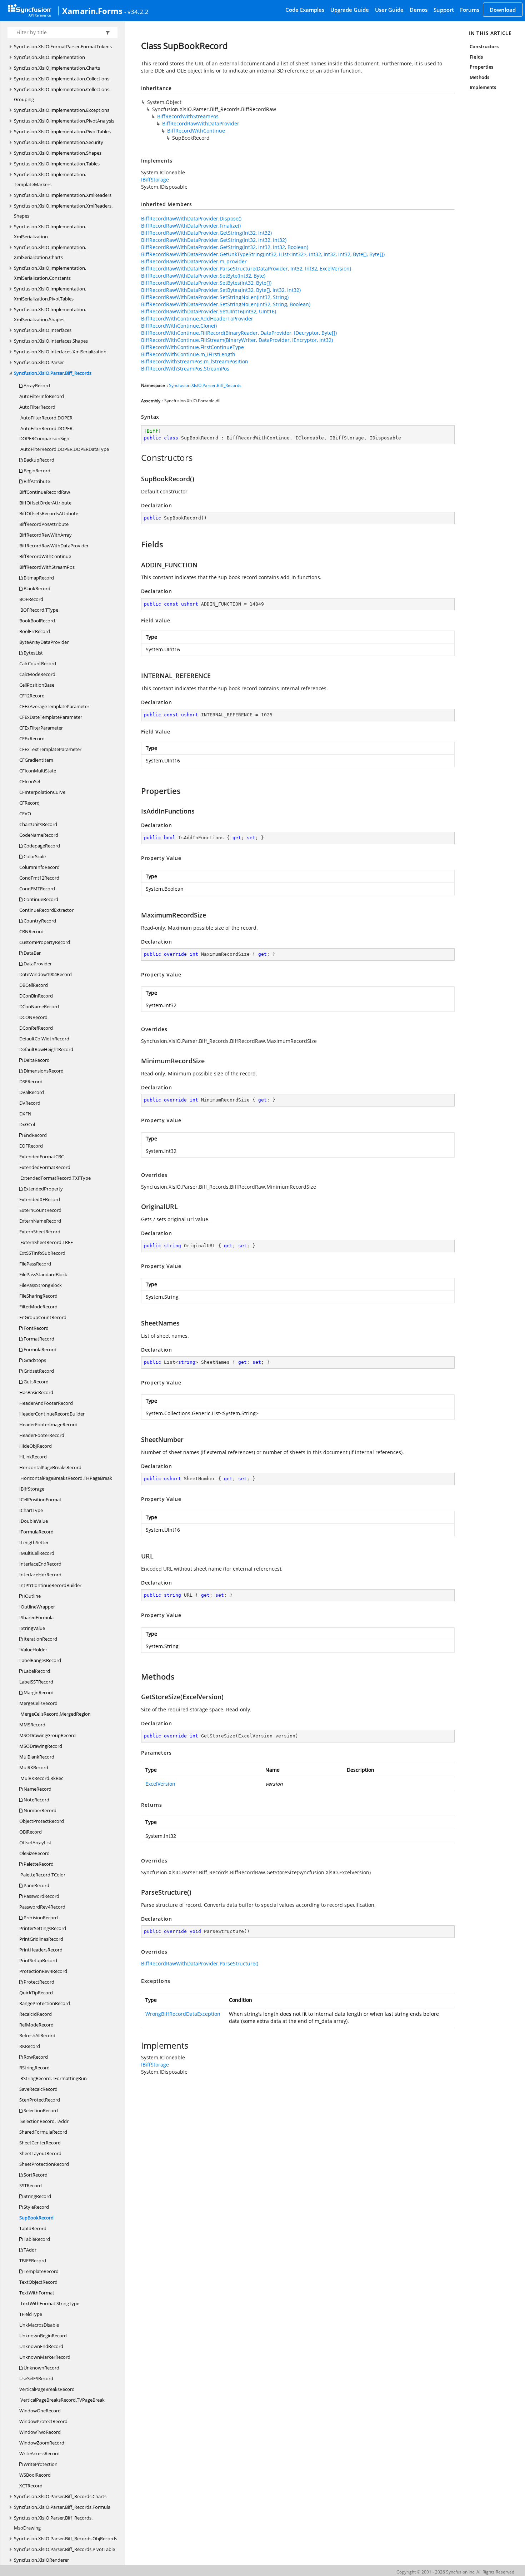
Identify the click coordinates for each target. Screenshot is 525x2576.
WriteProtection (40, 2464)
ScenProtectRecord (40, 2100)
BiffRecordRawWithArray (46, 535)
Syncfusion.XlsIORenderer (41, 2560)
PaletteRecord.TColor (42, 1875)
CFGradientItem (36, 760)
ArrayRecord (36, 386)
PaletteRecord (38, 1864)
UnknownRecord (41, 2368)
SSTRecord (31, 2185)
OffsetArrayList (35, 1843)
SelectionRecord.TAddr (44, 2121)
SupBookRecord (36, 2218)
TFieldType (31, 2314)
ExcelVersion (160, 1784)
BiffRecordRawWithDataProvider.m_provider (194, 261)
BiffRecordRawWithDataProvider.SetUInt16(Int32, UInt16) (209, 311)
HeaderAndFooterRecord (46, 1403)
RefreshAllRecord (37, 2035)
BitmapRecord (38, 578)
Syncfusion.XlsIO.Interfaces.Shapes (51, 341)
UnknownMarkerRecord (45, 2357)
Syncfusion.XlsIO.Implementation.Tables (57, 164)
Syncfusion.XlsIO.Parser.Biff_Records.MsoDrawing (53, 2523)
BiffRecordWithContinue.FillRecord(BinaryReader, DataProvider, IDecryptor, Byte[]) (239, 333)
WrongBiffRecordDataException (183, 2014)
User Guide (389, 10)
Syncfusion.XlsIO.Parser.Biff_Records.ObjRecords (66, 2538)
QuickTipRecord (36, 1993)
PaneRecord (36, 1885)
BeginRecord (36, 471)
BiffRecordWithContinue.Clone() (179, 326)
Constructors (484, 46)
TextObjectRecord (38, 2282)
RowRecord (35, 2057)
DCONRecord (33, 1017)
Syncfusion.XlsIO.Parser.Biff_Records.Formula (62, 2507)
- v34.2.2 (136, 11)
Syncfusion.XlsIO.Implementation (49, 57)
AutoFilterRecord (37, 407)
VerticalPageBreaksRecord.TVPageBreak (62, 2400)
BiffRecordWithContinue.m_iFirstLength (188, 354)
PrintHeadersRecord (41, 1950)
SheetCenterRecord (40, 2143)
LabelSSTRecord (36, 1682)
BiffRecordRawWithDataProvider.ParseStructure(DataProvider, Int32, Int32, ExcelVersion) (246, 268)
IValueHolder (33, 1650)
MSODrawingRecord (41, 1746)
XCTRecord (31, 2486)
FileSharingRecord (38, 1296)
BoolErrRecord (35, 631)
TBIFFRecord (33, 2261)
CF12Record (32, 696)
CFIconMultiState (38, 771)
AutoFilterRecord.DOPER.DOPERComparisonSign (46, 433)
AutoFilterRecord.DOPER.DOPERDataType (64, 449)
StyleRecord (36, 2207)
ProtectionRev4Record (43, 1971)
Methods (479, 77)
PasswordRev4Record (42, 1907)
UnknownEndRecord (41, 2346)
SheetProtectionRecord (44, 2164)
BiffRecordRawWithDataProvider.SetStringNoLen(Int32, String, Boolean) (226, 304)
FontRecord (36, 1328)
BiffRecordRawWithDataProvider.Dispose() (191, 218)
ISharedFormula (36, 1617)
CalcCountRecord (38, 663)
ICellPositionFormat (40, 1500)
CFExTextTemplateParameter (50, 749)
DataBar (32, 953)
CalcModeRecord (37, 674)
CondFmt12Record (39, 878)
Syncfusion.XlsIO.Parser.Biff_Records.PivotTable (64, 2549)
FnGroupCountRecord (43, 1317)
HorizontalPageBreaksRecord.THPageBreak (66, 1478)
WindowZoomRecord (42, 2443)
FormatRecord (38, 1339)
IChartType (31, 1510)
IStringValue (32, 1628)
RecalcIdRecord (36, 2014)
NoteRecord (36, 1800)
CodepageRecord (41, 846)
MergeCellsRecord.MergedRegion (55, 1714)
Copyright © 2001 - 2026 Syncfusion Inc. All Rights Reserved (455, 2572)
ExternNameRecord (40, 1221)
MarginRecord (38, 1692)
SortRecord (35, 2175)
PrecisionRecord (40, 1918)
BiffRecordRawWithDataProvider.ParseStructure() (200, 1963)
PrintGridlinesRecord (41, 1939)
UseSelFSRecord (36, 2378)
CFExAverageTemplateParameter (54, 706)
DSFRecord (31, 1081)
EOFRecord (31, 1146)
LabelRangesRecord (40, 1660)
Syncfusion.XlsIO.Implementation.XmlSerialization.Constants (50, 273)
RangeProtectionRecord (45, 2003)
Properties (481, 67)
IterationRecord (40, 1639)
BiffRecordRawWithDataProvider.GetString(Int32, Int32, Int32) (214, 240)
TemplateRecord (41, 2271)
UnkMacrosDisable (39, 2325)
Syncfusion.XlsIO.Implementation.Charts (57, 68)
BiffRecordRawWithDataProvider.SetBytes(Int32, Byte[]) (206, 283)
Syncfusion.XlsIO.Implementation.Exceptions (62, 110)
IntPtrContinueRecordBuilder (50, 1585)
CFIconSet (30, 781)
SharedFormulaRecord (43, 2132)
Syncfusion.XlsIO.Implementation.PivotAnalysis (64, 121)
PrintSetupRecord (38, 1960)
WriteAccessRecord (39, 2453)
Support (444, 10)
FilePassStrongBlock (41, 1285)
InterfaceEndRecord (40, 1564)
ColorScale (34, 856)
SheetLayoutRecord (40, 2153)
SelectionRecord (40, 2110)
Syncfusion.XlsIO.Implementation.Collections (62, 79)
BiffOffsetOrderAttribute (45, 503)
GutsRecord (36, 1382)
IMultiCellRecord (37, 1553)
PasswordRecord (41, 1896)
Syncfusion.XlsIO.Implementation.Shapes (58, 153)
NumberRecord (39, 1810)
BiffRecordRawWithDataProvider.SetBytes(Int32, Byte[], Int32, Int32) (221, 290)
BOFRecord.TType (39, 610)
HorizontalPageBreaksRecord (50, 1467)
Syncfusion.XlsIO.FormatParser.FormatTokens (63, 46)
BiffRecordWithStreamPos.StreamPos (185, 369)
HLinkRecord (33, 1457)
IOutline (32, 1596)
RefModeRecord (36, 2025)
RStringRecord (34, 2068)
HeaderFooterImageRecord (48, 1424)
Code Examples (305, 10)
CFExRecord (32, 739)
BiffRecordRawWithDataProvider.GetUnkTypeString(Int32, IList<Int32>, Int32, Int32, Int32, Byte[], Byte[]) (263, 254)
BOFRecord (31, 599)
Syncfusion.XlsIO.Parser (39, 362)
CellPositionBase (37, 685)
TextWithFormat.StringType (49, 2303)
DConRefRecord (36, 1028)
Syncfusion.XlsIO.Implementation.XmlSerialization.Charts (50, 252)
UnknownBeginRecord (43, 2336)
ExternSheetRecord (40, 1232)
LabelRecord (36, 1671)
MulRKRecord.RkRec (41, 1778)
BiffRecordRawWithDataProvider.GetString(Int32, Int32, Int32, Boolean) (225, 247)
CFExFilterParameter (41, 728)
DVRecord (30, 1103)
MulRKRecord (34, 1767)
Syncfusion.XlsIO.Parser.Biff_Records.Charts (60, 2496)
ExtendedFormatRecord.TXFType (55, 1178)
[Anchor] (137, 458)
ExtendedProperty (43, 1189)
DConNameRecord (39, 1006)
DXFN (25, 1114)
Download (503, 10)
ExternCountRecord (40, 1210)
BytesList (33, 653)
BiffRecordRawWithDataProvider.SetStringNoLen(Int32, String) (215, 297)
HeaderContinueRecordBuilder (52, 1414)
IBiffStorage (32, 1489)
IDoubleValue (34, 1521)
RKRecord (30, 2046)
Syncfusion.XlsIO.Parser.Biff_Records (53, 373)
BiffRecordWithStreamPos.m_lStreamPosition (195, 361)
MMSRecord (32, 1725)
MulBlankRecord (37, 1757)
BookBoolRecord (37, 621)
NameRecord (37, 1789)
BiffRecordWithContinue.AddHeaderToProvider (197, 319)
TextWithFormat (37, 2293)
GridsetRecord (38, 1371)
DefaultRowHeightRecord (46, 1049)
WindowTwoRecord (40, 2432)
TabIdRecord (33, 2228)
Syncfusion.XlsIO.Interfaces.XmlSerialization (60, 352)
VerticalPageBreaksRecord (47, 2389)
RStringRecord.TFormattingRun (53, 2078)
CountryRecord (39, 921)
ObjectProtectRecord (42, 1821)
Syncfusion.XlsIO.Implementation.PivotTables (62, 131)
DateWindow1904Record (46, 974)
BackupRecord (38, 460)
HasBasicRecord (36, 1392)
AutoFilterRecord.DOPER (46, 418)
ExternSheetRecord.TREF (46, 1242)
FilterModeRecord (38, 1307)
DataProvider (37, 964)
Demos (419, 10)
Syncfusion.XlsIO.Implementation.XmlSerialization (50, 232)
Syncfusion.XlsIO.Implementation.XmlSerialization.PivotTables (50, 294)
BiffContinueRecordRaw (45, 492)
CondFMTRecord (37, 889)
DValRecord (32, 1092)
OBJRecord (31, 1832)
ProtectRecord (38, 1982)
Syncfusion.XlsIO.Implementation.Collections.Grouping (62, 94)
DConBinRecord (36, 996)
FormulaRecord (39, 1349)
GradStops (34, 1360)
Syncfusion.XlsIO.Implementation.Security (59, 142)
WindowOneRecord (40, 2411)
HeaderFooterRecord (42, 1435)
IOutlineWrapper (37, 1607)
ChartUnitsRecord (38, 824)
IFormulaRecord (36, 1532)
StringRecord (37, 2196)
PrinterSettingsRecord (43, 1928)
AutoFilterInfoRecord (42, 396)
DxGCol (27, 1124)
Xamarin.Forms (92, 11)
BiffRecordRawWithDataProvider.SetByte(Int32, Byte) (203, 276)
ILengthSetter (34, 1542)
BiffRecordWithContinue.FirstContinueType (192, 347)
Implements (483, 87)
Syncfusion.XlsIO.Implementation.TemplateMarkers (50, 179)
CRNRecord (31, 931)
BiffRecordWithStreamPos (47, 567)
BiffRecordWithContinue (45, 556)
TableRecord (36, 2239)
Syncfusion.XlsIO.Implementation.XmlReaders (63, 195)
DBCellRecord (34, 985)
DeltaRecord (36, 1060)
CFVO (25, 814)
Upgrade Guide (350, 10)
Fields (476, 57)
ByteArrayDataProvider (44, 642)
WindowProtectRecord (43, 2421)
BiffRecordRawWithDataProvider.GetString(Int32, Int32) (206, 233)
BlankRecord (36, 588)
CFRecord (29, 803)
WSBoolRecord (35, 2475)
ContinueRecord (40, 899)
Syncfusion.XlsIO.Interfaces (43, 330)
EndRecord (35, 1135)
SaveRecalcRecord (38, 2089)
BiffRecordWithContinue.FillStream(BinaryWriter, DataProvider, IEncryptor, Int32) (237, 340)
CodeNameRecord (39, 835)
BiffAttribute (36, 481)
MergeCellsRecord (38, 1703)
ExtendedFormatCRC (42, 1157)
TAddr (29, 2250)
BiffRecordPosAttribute (44, 524)
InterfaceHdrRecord (40, 1575)
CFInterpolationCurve (42, 792)
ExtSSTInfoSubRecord (42, 1253)
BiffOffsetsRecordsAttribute (49, 513)
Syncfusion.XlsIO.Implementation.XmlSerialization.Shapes (50, 314)
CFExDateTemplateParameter (51, 717)
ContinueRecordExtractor (46, 910)
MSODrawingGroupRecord (47, 1735)
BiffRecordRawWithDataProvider (54, 546)
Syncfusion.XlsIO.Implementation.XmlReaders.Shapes (63, 211)
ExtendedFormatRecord (45, 1167)
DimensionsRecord (43, 1071)
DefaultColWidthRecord (44, 1039)
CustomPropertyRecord (45, 942)
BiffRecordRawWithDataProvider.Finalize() (191, 226)
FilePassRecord (35, 1264)
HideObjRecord (36, 1446)
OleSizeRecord (34, 1853)
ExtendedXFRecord (40, 1199)
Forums (470, 10)
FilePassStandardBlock (43, 1274)
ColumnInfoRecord (39, 867)
